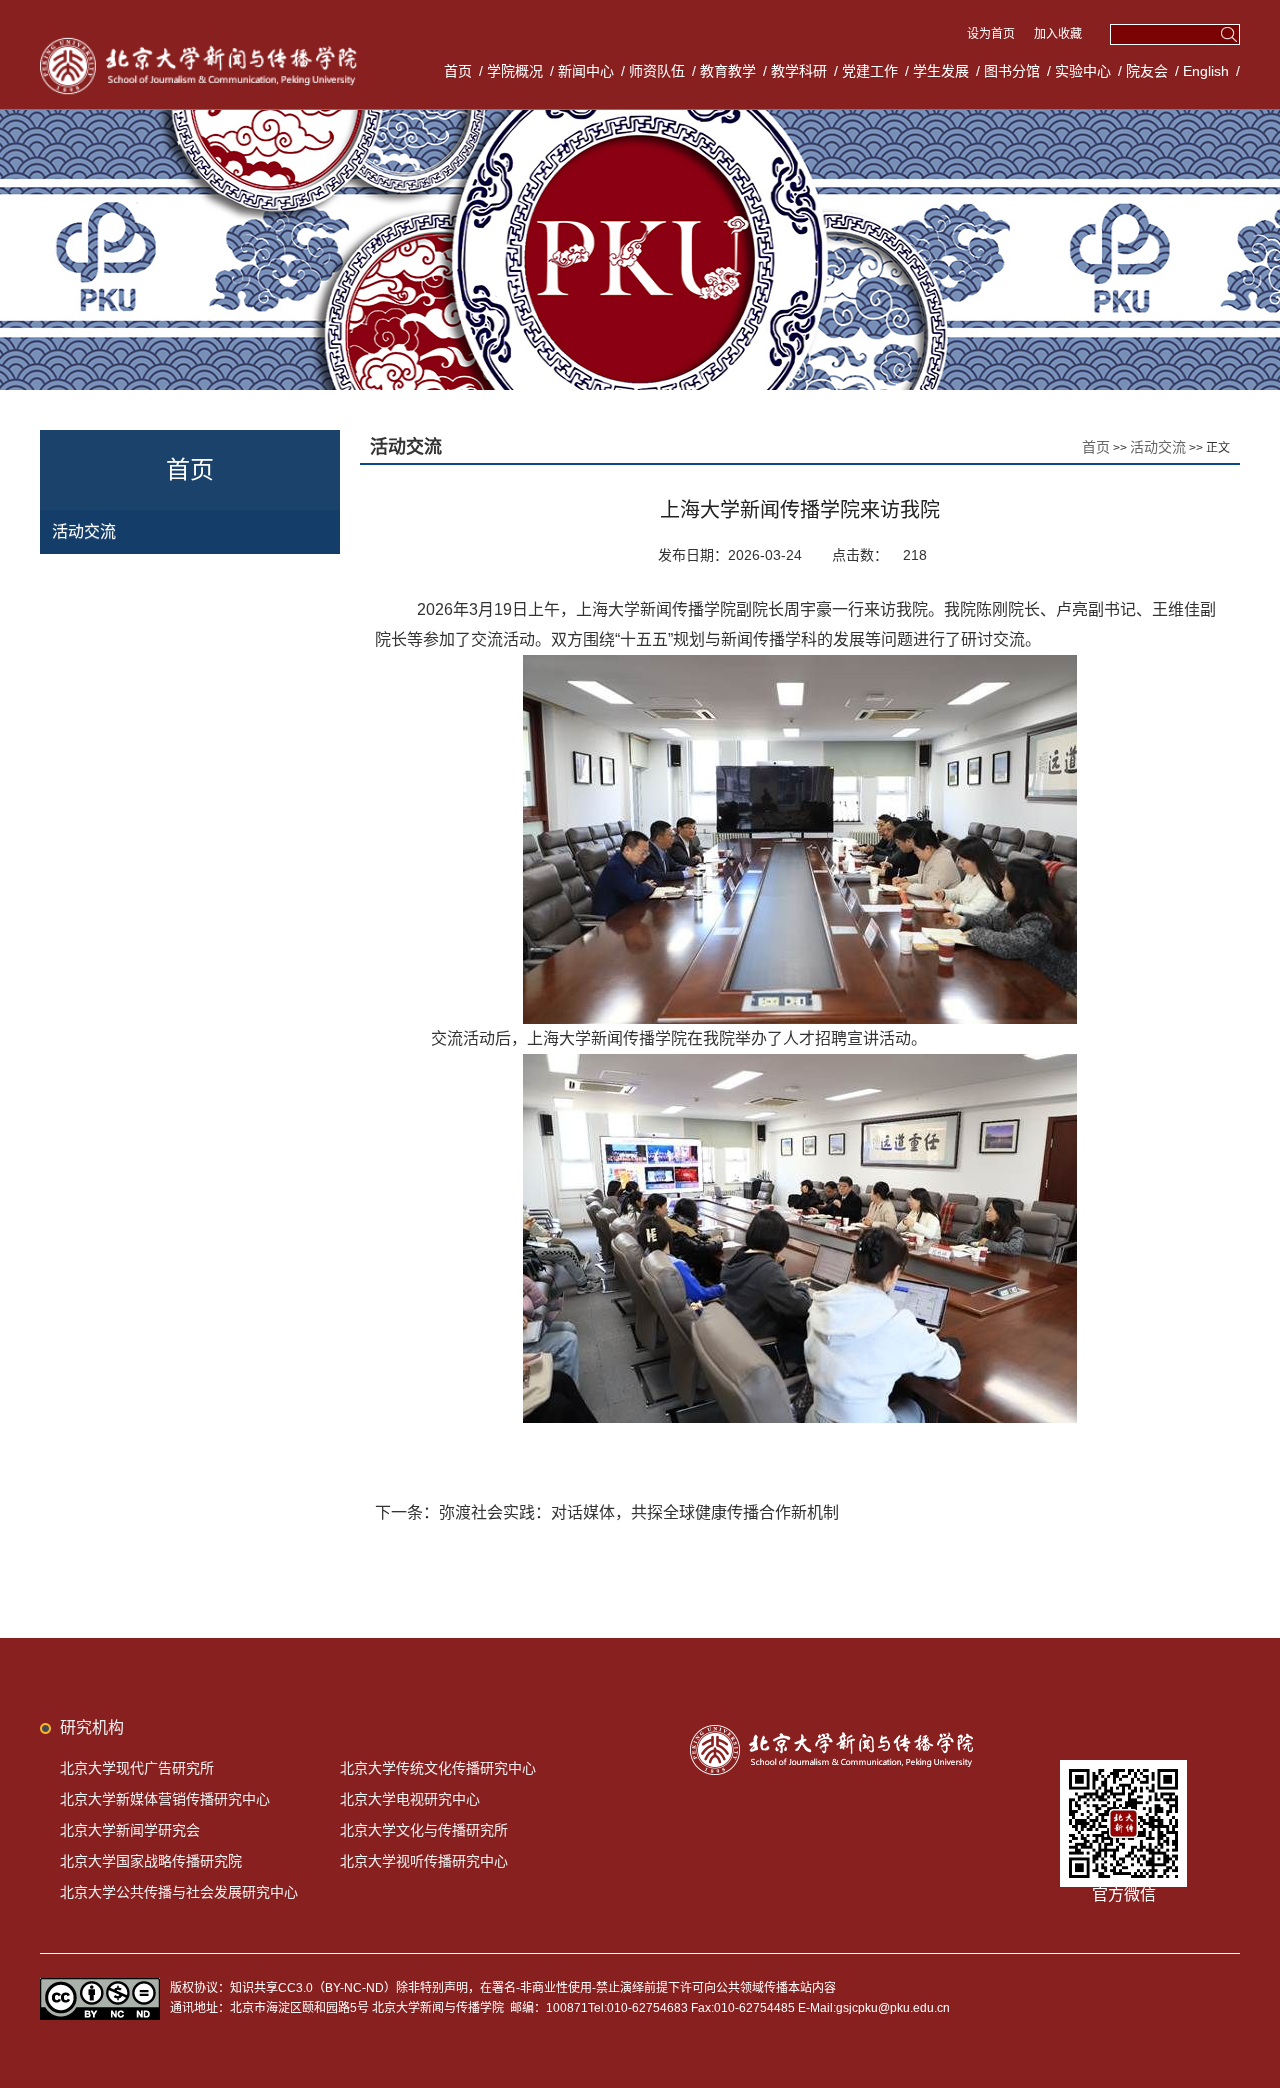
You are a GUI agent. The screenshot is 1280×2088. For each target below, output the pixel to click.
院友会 (1147, 71)
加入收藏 (1058, 34)
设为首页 (992, 34)
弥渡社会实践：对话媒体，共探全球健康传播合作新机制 (639, 1512)
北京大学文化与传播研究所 (424, 1830)
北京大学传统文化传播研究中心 (438, 1768)
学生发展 (941, 71)
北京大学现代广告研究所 (137, 1768)
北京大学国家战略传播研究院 (151, 1861)
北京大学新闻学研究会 (130, 1830)
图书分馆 (1012, 71)
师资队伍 (657, 71)
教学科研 (799, 71)
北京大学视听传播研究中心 (424, 1861)
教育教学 (728, 71)
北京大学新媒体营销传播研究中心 (165, 1799)
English (1206, 71)
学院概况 (515, 71)
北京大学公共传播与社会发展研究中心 (179, 1892)
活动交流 (84, 531)
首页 (458, 71)
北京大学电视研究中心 (410, 1799)
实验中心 (1083, 71)
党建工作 (870, 71)
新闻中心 (586, 71)
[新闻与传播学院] (202, 40)
